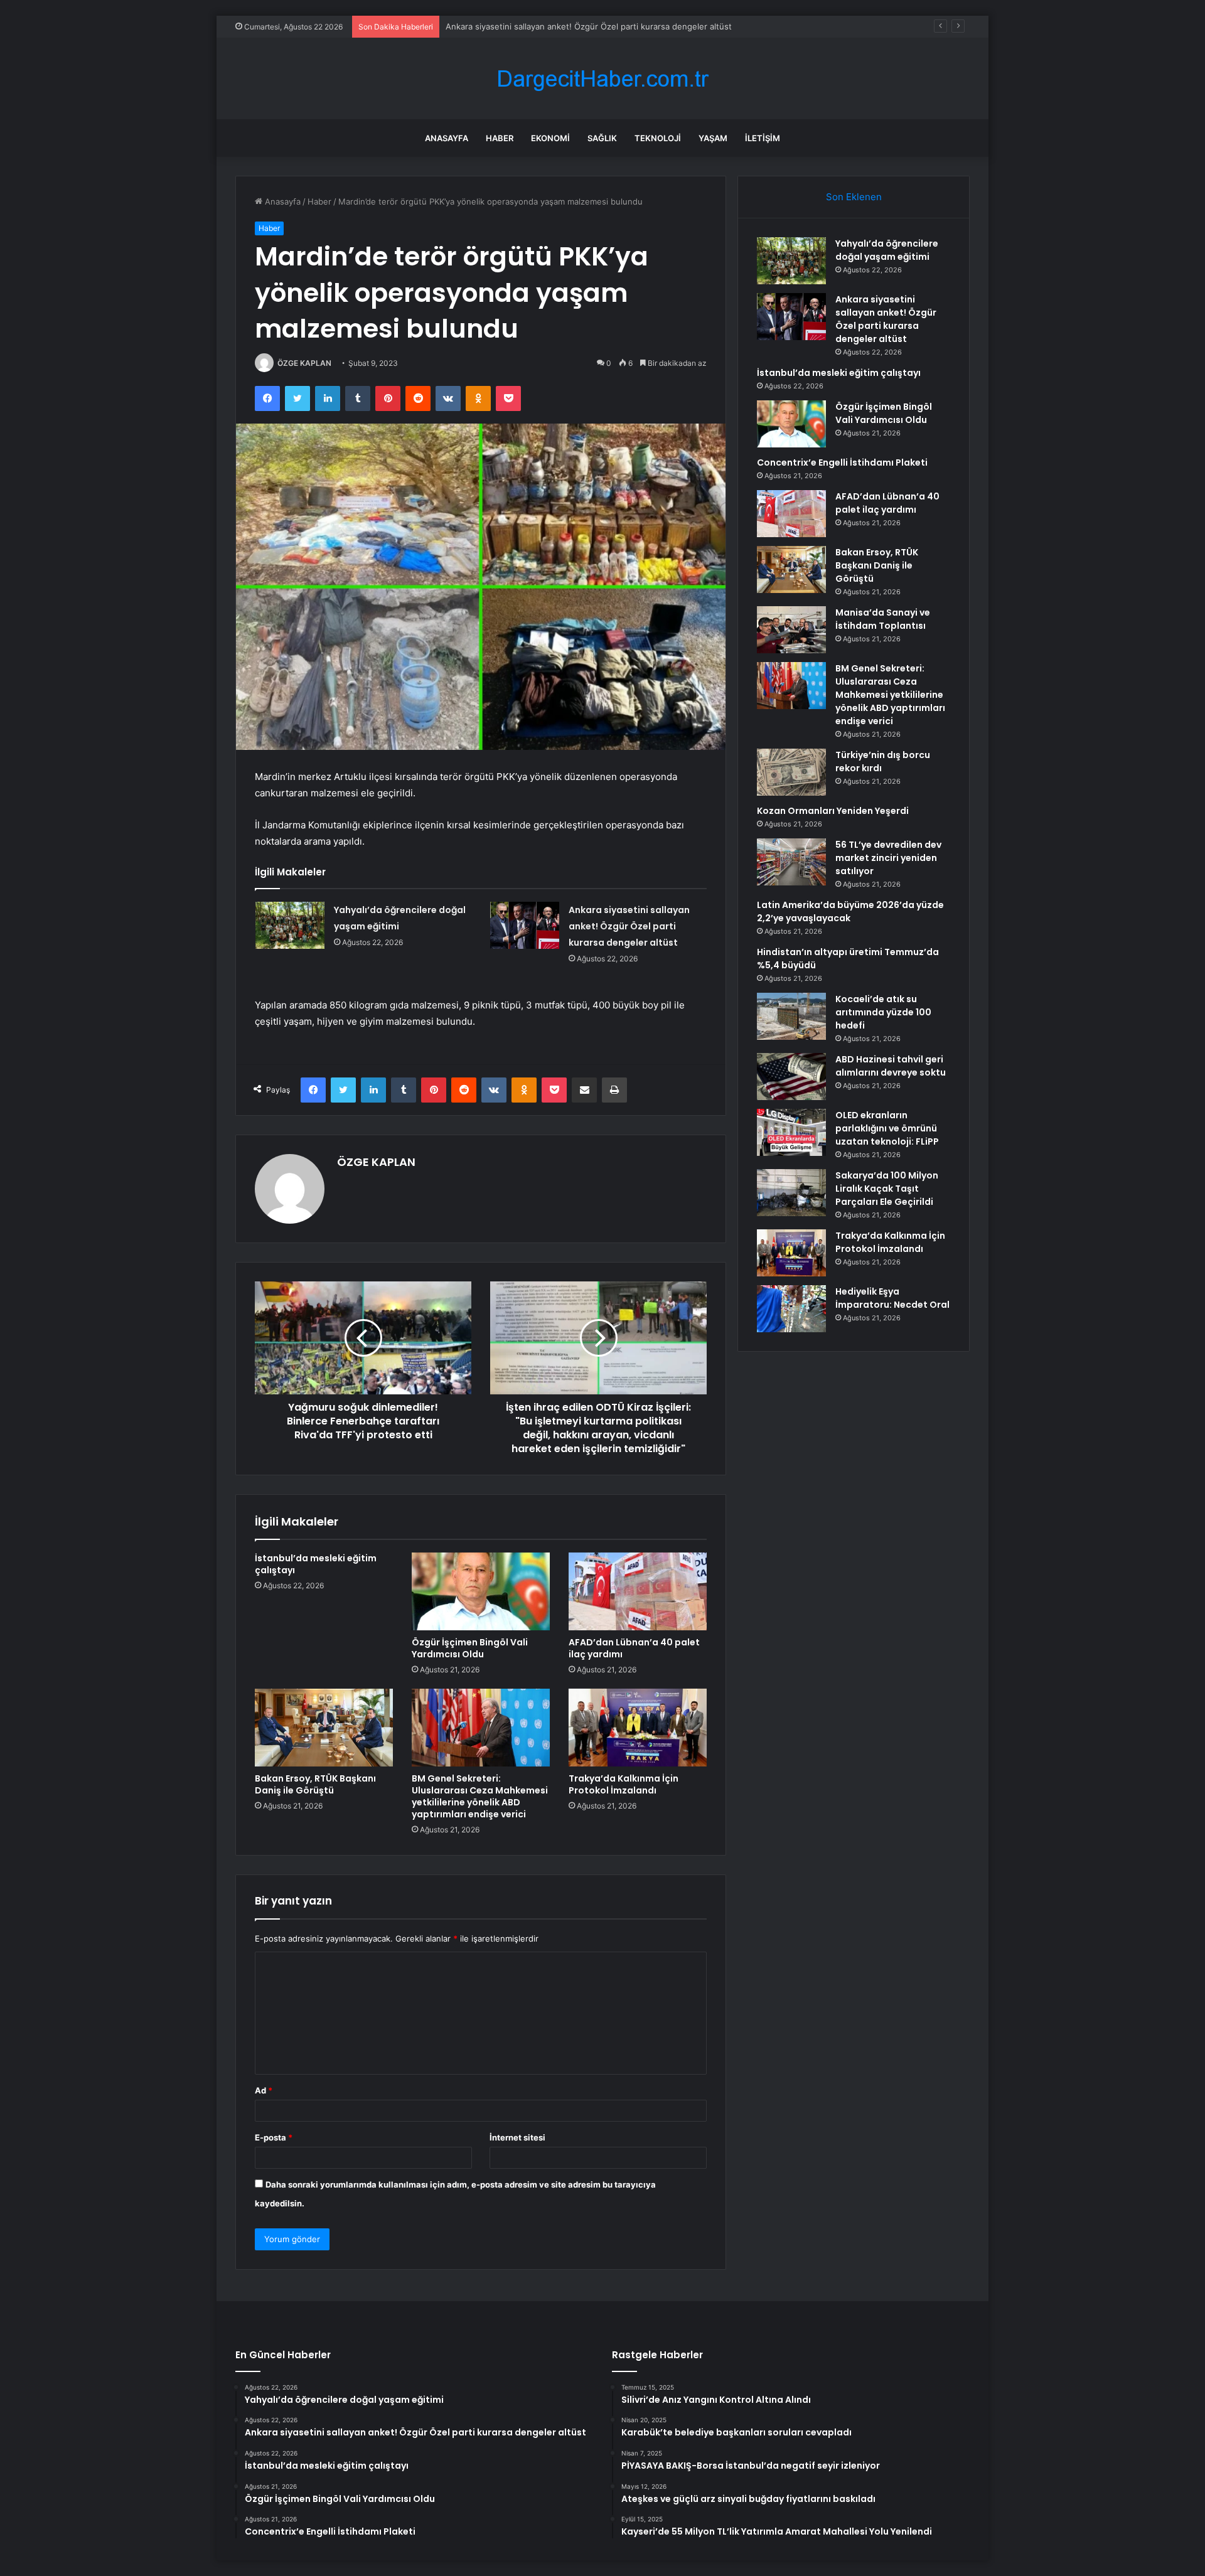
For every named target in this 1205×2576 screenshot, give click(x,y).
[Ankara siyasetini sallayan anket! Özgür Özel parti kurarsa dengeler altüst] (525, 925)
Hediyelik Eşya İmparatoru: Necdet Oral (892, 1298)
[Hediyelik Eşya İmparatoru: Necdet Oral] (791, 1309)
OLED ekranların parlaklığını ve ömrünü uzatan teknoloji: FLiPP (887, 1128)
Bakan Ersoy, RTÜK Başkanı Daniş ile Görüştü (315, 1784)
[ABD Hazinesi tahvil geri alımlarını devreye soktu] (791, 1077)
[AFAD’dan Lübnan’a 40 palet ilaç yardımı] (638, 1591)
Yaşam (713, 138)
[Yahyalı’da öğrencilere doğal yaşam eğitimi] (290, 925)
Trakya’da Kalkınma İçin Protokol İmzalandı (624, 1784)
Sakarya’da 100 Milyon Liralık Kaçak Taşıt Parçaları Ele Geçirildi (887, 1189)
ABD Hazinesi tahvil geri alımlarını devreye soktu (891, 1066)
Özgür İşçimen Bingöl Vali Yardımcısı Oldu (470, 1648)
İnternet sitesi (517, 2137)
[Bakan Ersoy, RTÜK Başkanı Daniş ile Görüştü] (324, 1728)
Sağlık (602, 138)
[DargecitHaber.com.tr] (602, 79)
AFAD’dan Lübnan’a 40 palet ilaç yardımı (634, 1648)
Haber (500, 138)
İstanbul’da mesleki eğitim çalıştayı (512, 26)
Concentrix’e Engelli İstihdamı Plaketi (842, 462)
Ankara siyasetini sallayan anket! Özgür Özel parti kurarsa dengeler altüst (629, 926)
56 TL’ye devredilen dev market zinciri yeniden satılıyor (888, 858)
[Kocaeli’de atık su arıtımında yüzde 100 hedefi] (791, 1016)
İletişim (763, 138)
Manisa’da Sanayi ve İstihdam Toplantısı (883, 619)
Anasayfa (447, 138)
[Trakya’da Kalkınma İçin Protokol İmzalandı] (638, 1728)
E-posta (274, 2137)
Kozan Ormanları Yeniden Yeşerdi (833, 811)
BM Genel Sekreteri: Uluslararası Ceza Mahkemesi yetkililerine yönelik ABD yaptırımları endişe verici (480, 1796)
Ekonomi (550, 138)
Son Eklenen (854, 197)
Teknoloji (658, 138)
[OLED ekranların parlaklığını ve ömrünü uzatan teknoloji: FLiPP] (791, 1132)
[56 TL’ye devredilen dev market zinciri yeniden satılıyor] (791, 862)
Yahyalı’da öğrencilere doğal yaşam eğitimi (887, 250)
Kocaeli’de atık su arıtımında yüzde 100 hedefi (883, 1012)
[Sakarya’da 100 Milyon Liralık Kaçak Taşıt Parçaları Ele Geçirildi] (791, 1193)
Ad (264, 2090)
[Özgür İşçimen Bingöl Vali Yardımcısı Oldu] (481, 1591)
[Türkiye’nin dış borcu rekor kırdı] (791, 772)
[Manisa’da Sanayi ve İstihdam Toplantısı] (791, 630)
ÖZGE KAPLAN (304, 363)
